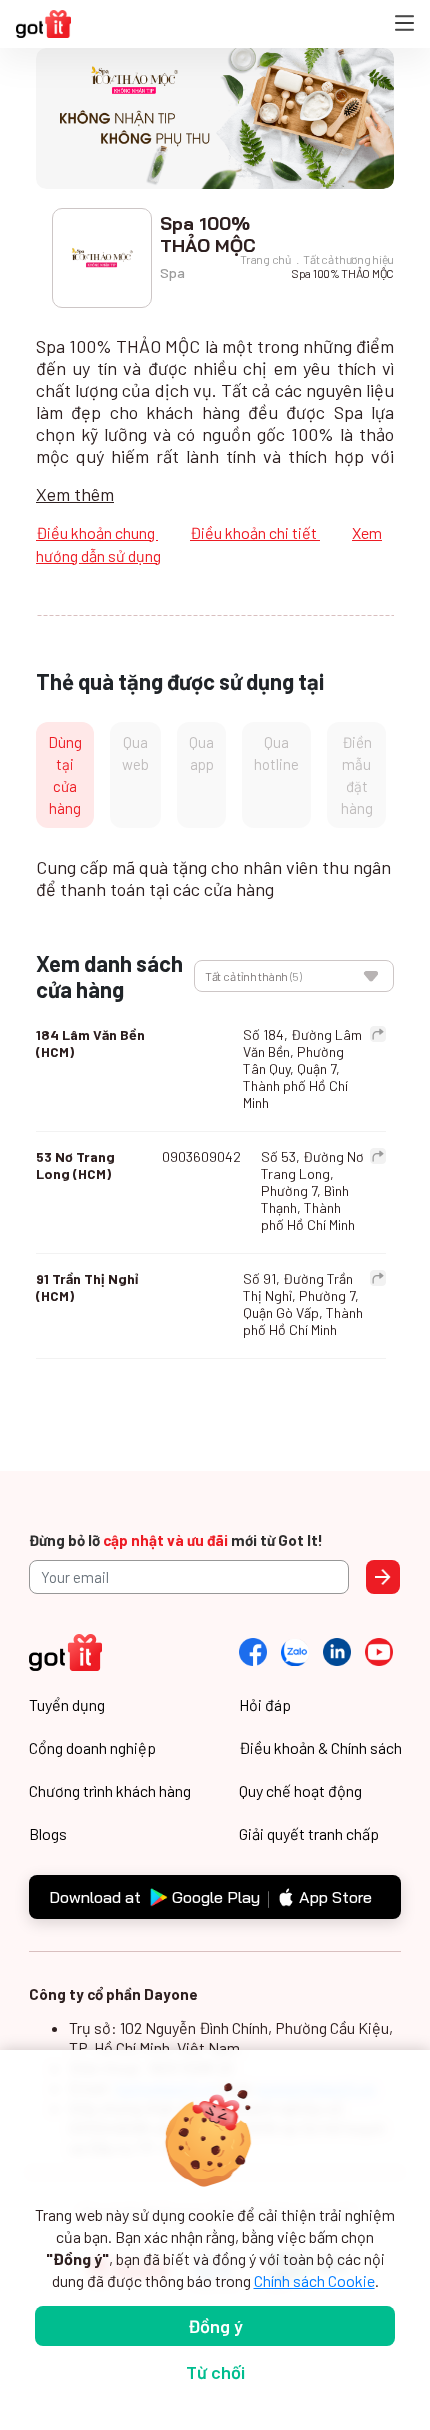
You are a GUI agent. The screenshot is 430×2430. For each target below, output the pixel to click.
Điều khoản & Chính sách (320, 1747)
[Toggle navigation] (404, 24)
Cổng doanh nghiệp (92, 1747)
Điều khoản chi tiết (255, 532)
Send (383, 1577)
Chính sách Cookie (314, 2280)
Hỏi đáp (265, 1704)
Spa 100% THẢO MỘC (342, 273)
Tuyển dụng (67, 1704)
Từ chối (215, 2372)
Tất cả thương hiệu (348, 259)
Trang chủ (265, 259)
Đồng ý (215, 2326)
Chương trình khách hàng (110, 1790)
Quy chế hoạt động (300, 1790)
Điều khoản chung (97, 532)
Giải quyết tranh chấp (309, 1833)
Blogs (48, 1833)
